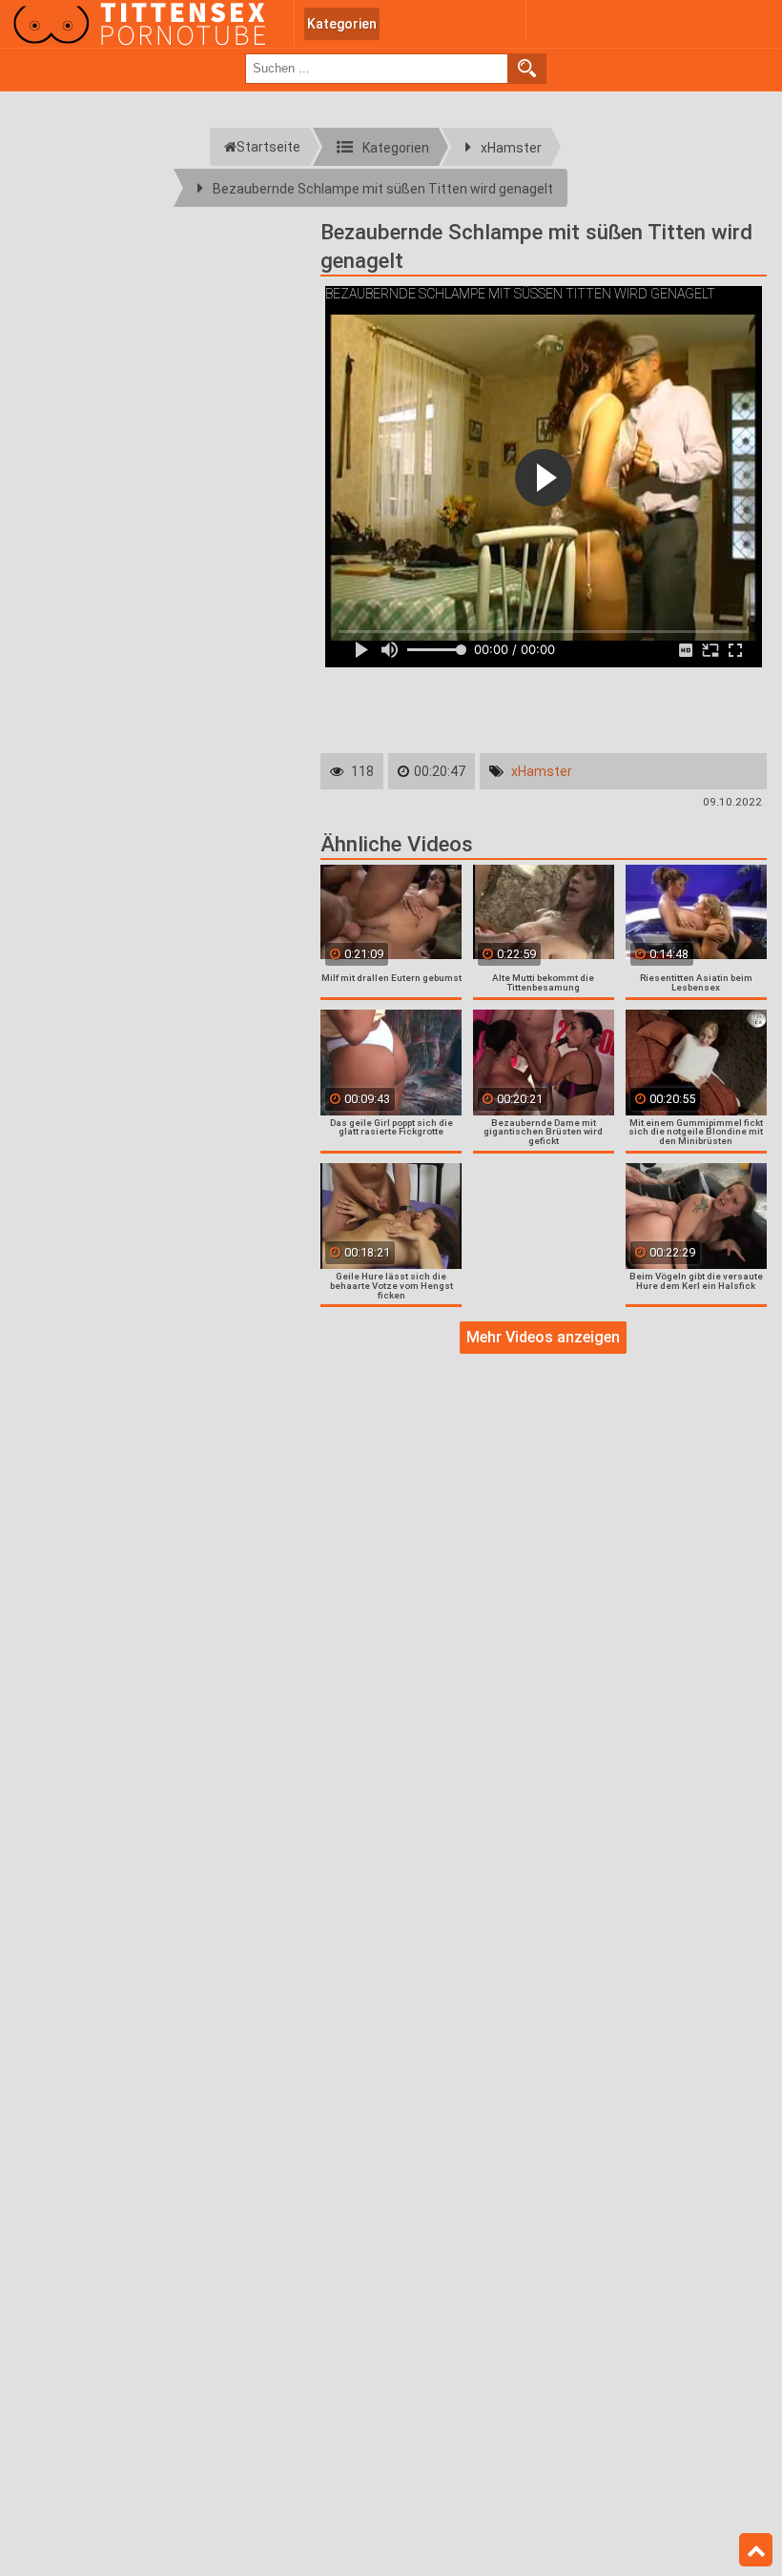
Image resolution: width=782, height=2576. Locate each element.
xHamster (542, 771)
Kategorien (342, 24)
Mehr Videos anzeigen (543, 1337)
